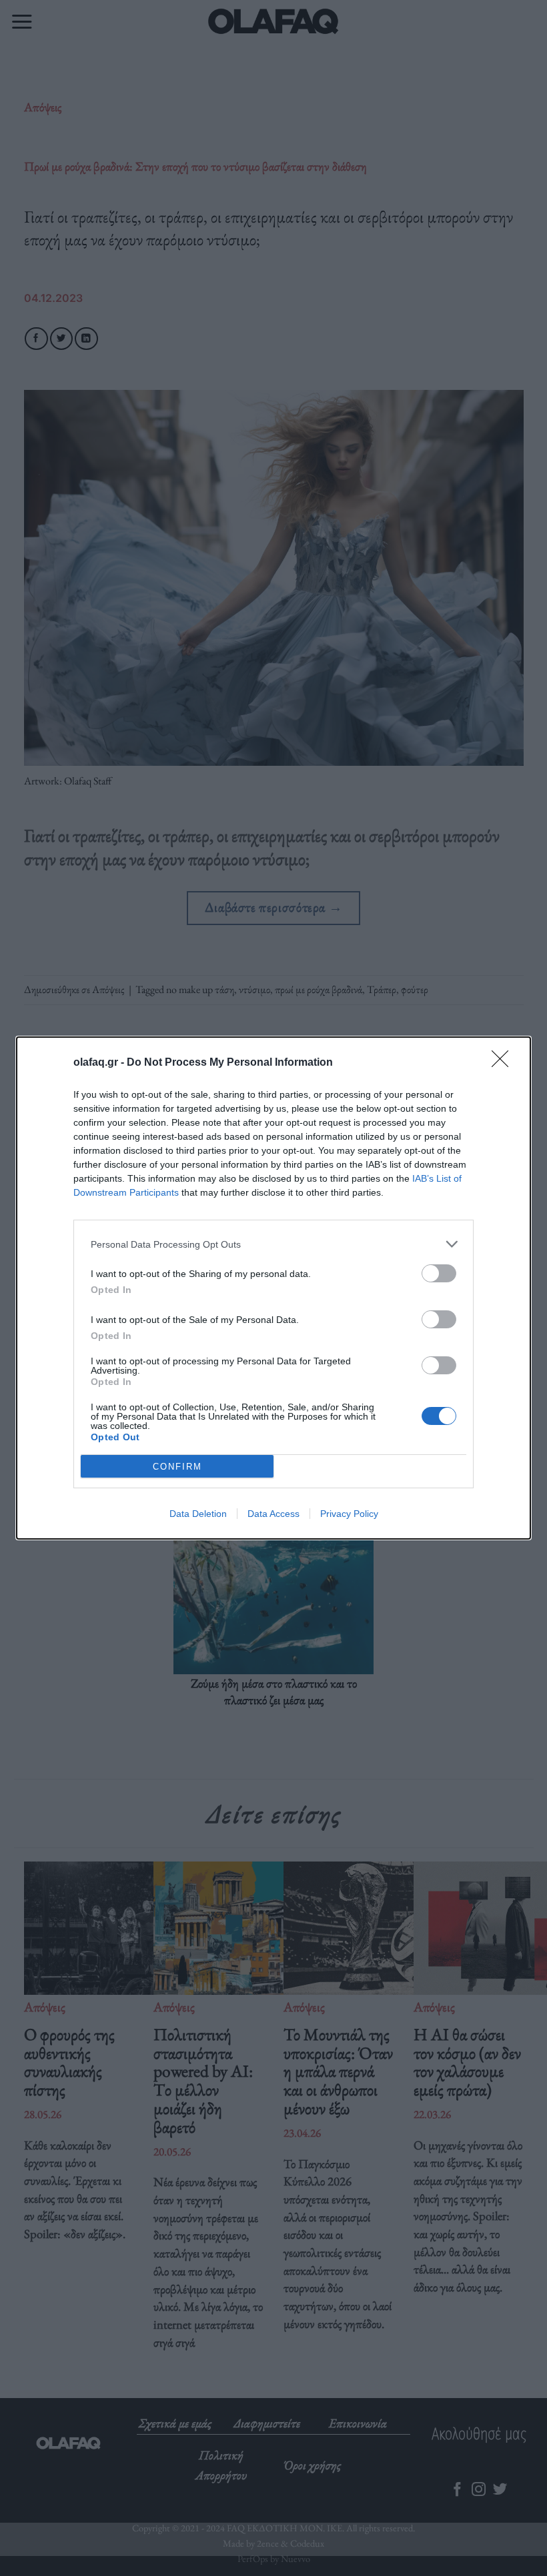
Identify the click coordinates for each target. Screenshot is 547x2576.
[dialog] (273, 1288)
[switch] (439, 1273)
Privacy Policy (349, 1514)
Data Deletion (198, 1514)
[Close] (504, 1063)
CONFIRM (177, 1467)
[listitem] (273, 1244)
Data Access (273, 1514)
